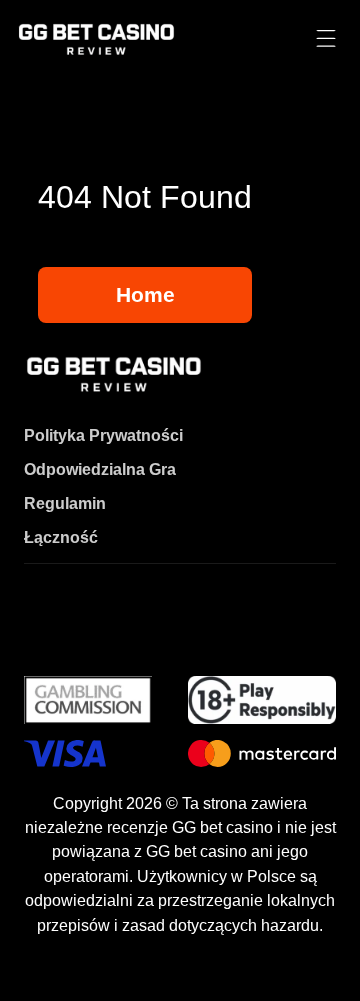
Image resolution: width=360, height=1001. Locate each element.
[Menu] (326, 39)
